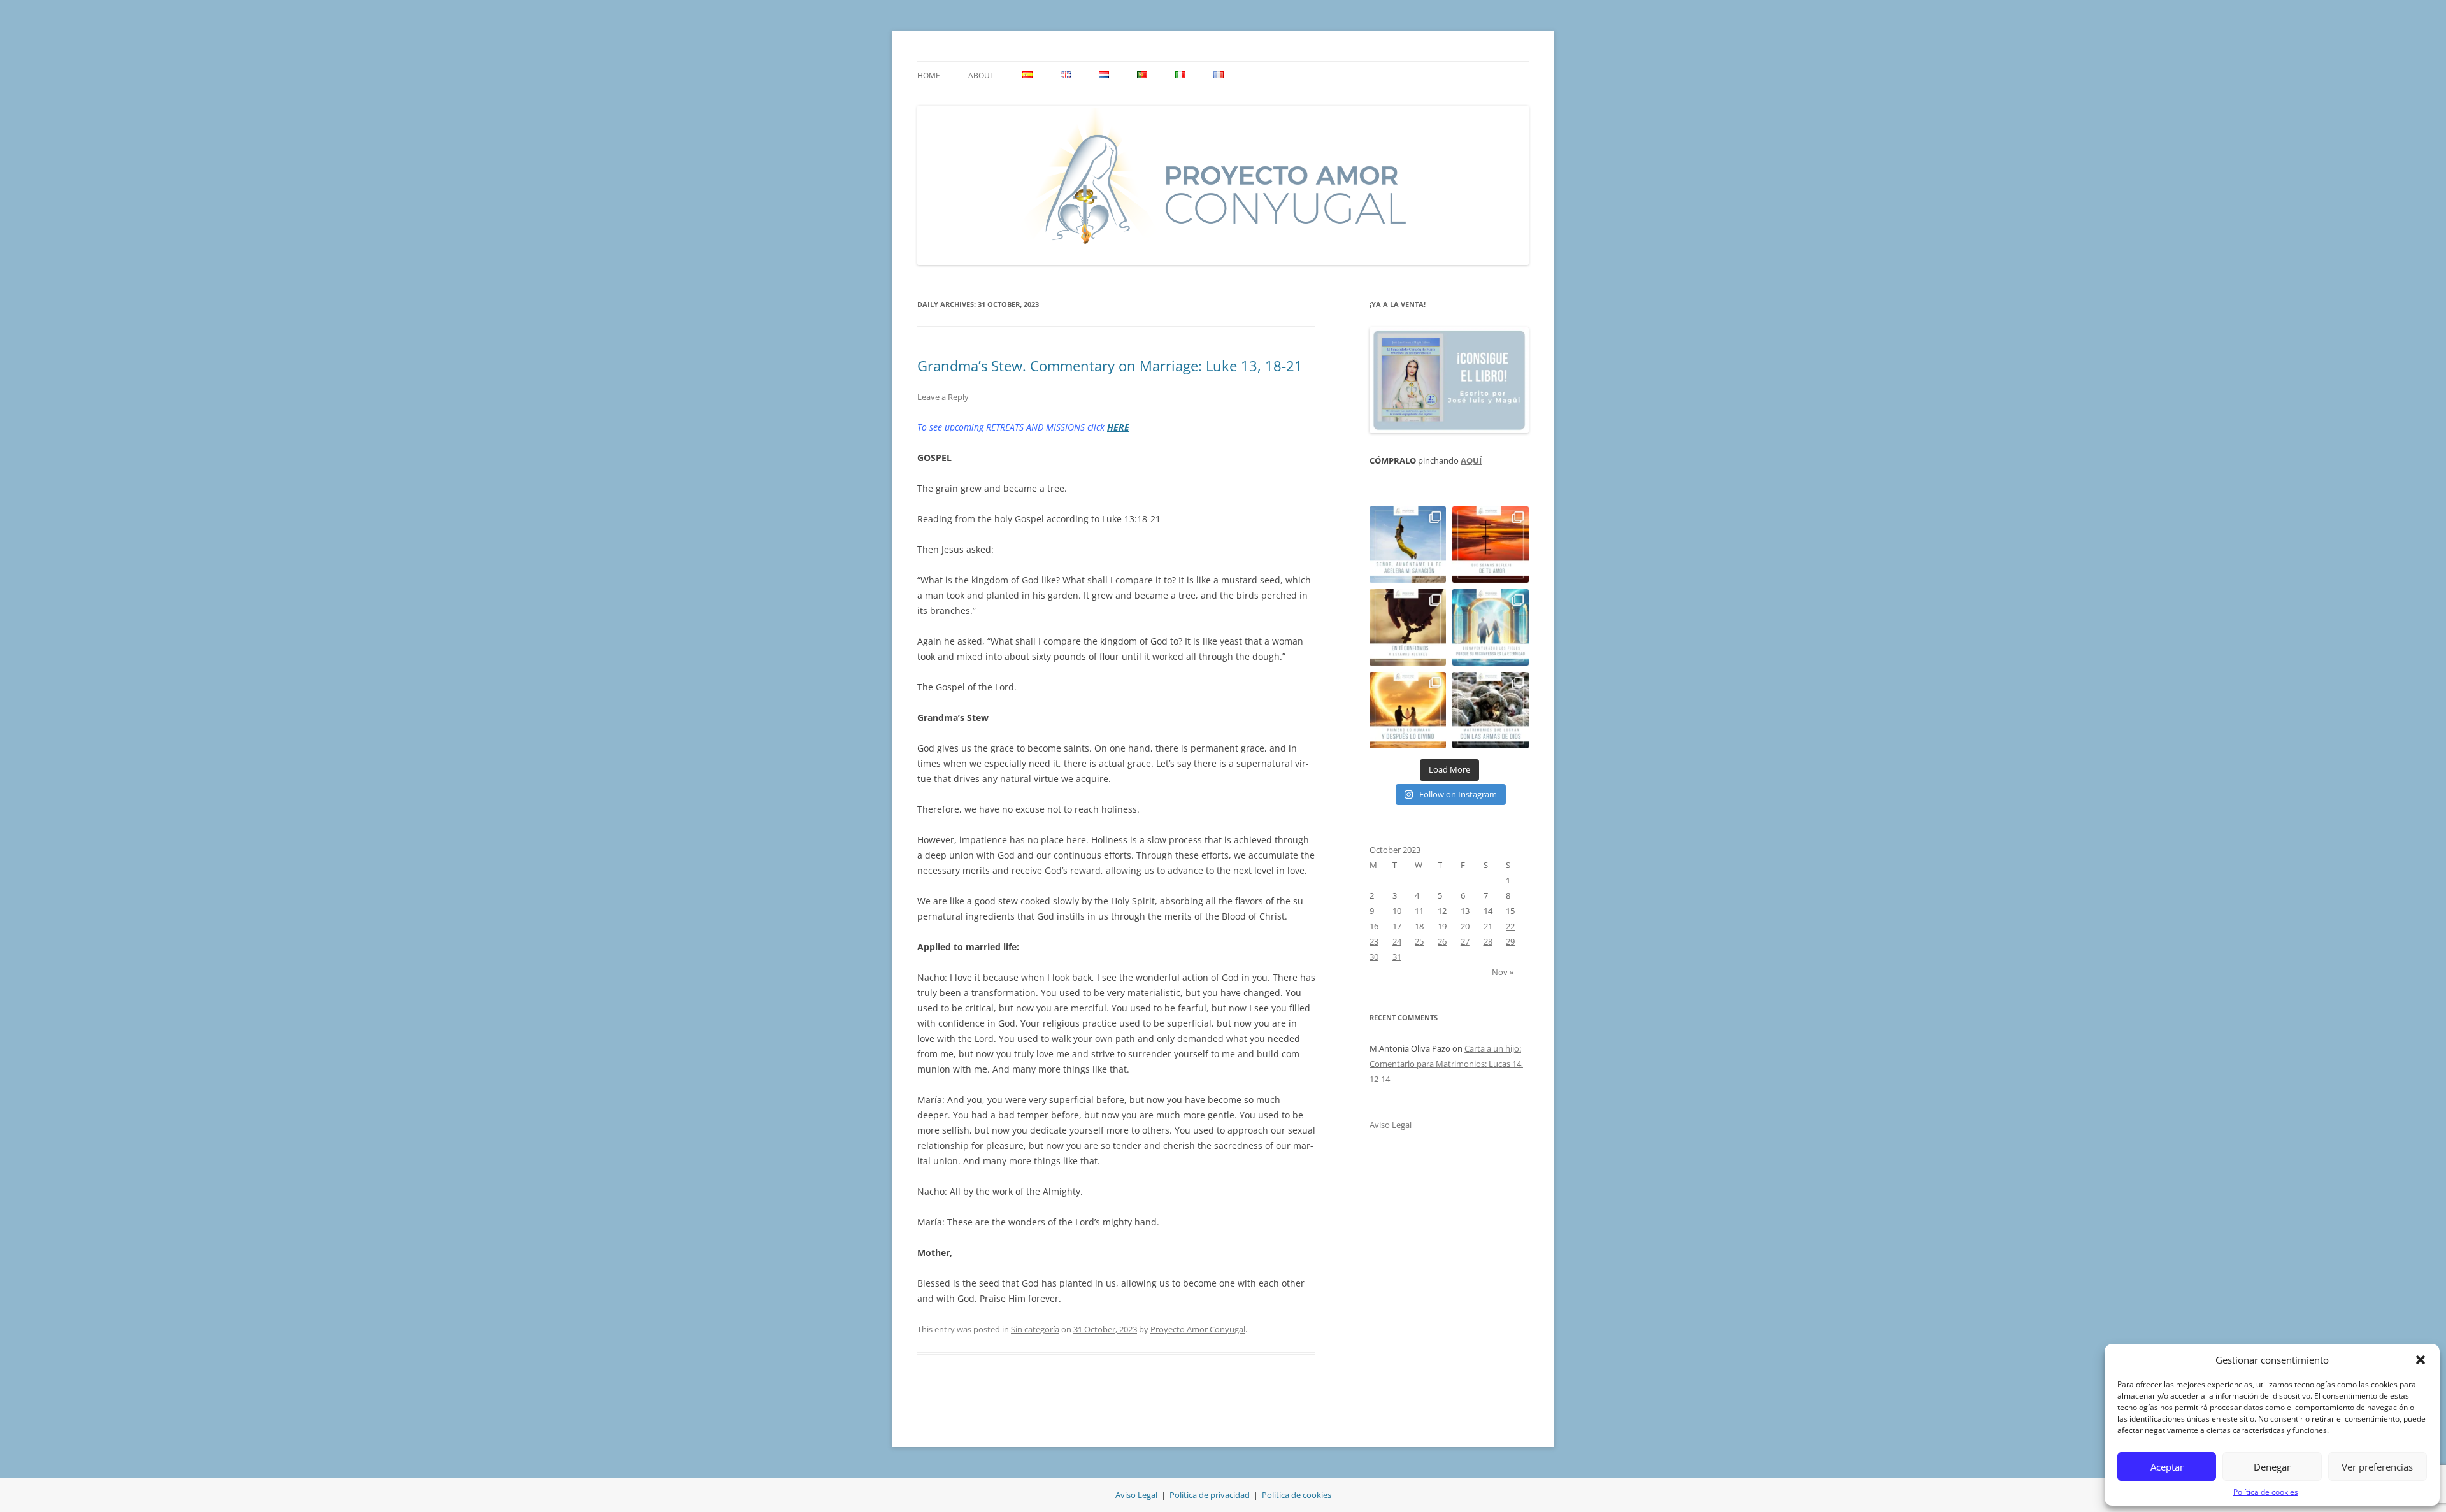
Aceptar (2167, 1467)
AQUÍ (1471, 460)
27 (1465, 941)
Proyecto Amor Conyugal (1198, 1329)
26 (1442, 941)
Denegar (2272, 1467)
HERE (1118, 427)
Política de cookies (2266, 1492)
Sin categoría (1035, 1329)
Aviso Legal (1391, 1125)
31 (1397, 957)
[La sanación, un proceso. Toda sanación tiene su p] (1408, 545)
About (981, 75)
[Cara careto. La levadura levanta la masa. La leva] (1491, 545)
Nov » (1503, 972)
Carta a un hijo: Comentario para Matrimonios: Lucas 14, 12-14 (1446, 1064)
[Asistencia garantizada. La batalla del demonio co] (1491, 710)
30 (1374, 957)
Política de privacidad (1210, 1495)
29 (1510, 941)
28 (1488, 941)
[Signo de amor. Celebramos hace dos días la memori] (1408, 627)
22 (1510, 926)
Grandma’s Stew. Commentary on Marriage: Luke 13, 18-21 (1110, 366)
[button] (2421, 1360)
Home (929, 75)
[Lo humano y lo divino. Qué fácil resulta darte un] (1408, 710)
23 (1374, 941)
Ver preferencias (2377, 1467)
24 (1397, 941)
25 (1419, 941)
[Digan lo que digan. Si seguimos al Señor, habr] (1491, 627)
